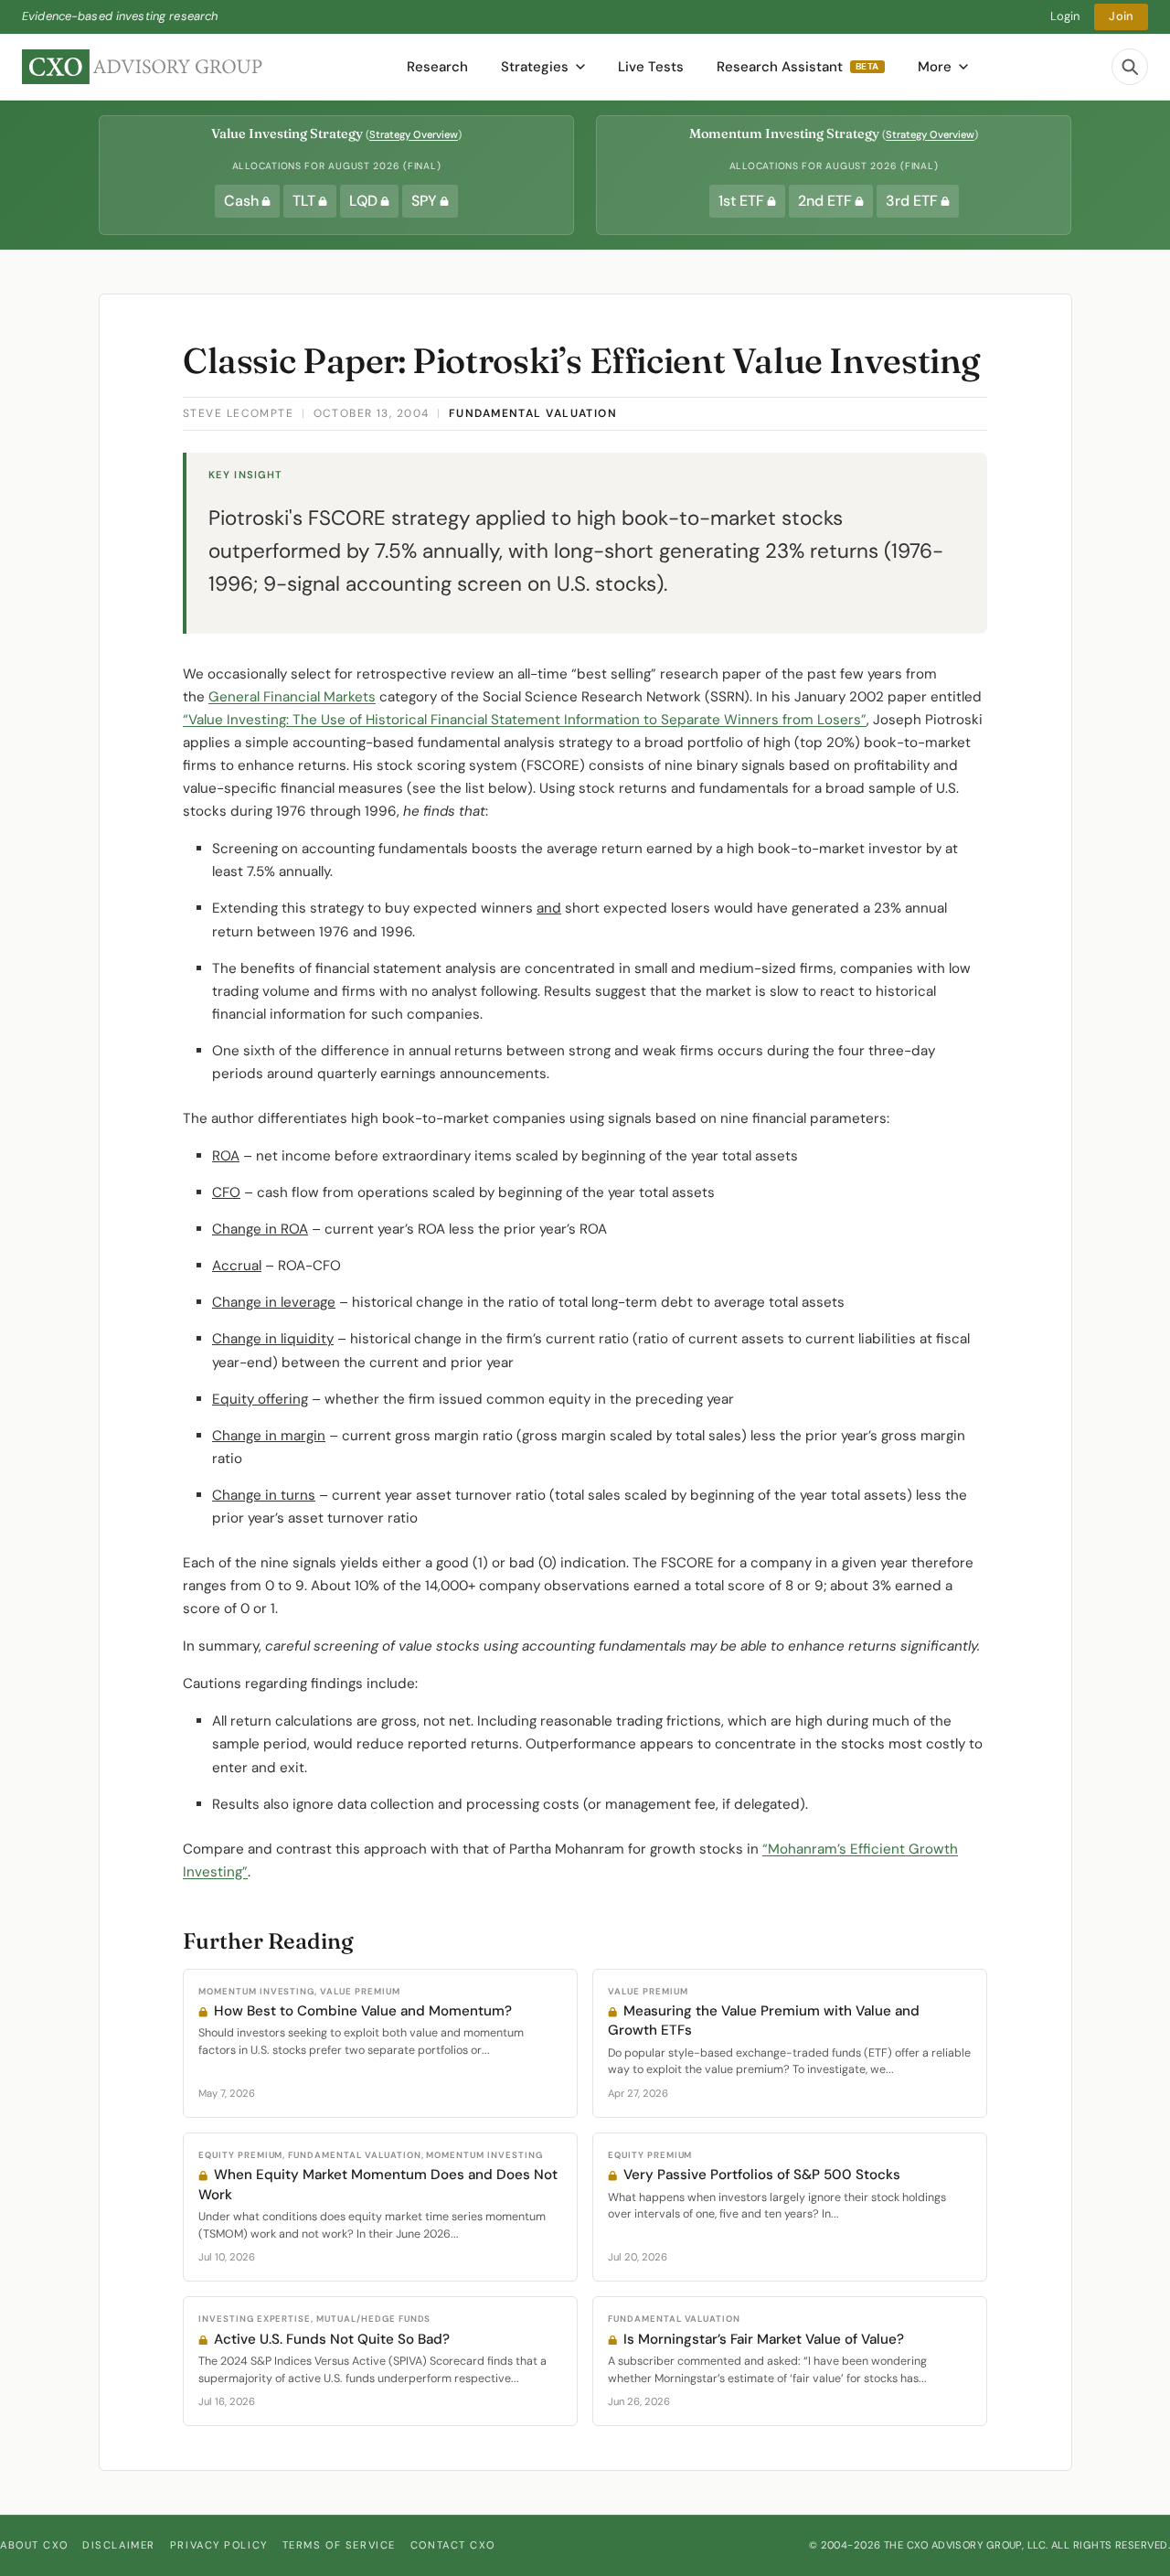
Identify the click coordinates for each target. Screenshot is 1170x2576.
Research (437, 67)
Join (1121, 16)
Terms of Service (339, 2545)
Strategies (535, 67)
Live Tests (651, 67)
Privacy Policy (219, 2545)
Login (1065, 16)
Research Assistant (798, 67)
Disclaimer (119, 2545)
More (935, 67)
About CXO (34, 2545)
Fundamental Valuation (533, 413)
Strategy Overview (414, 134)
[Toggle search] (1130, 67)
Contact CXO (452, 2545)
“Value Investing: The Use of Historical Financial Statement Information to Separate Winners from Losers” (525, 720)
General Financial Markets (292, 697)
